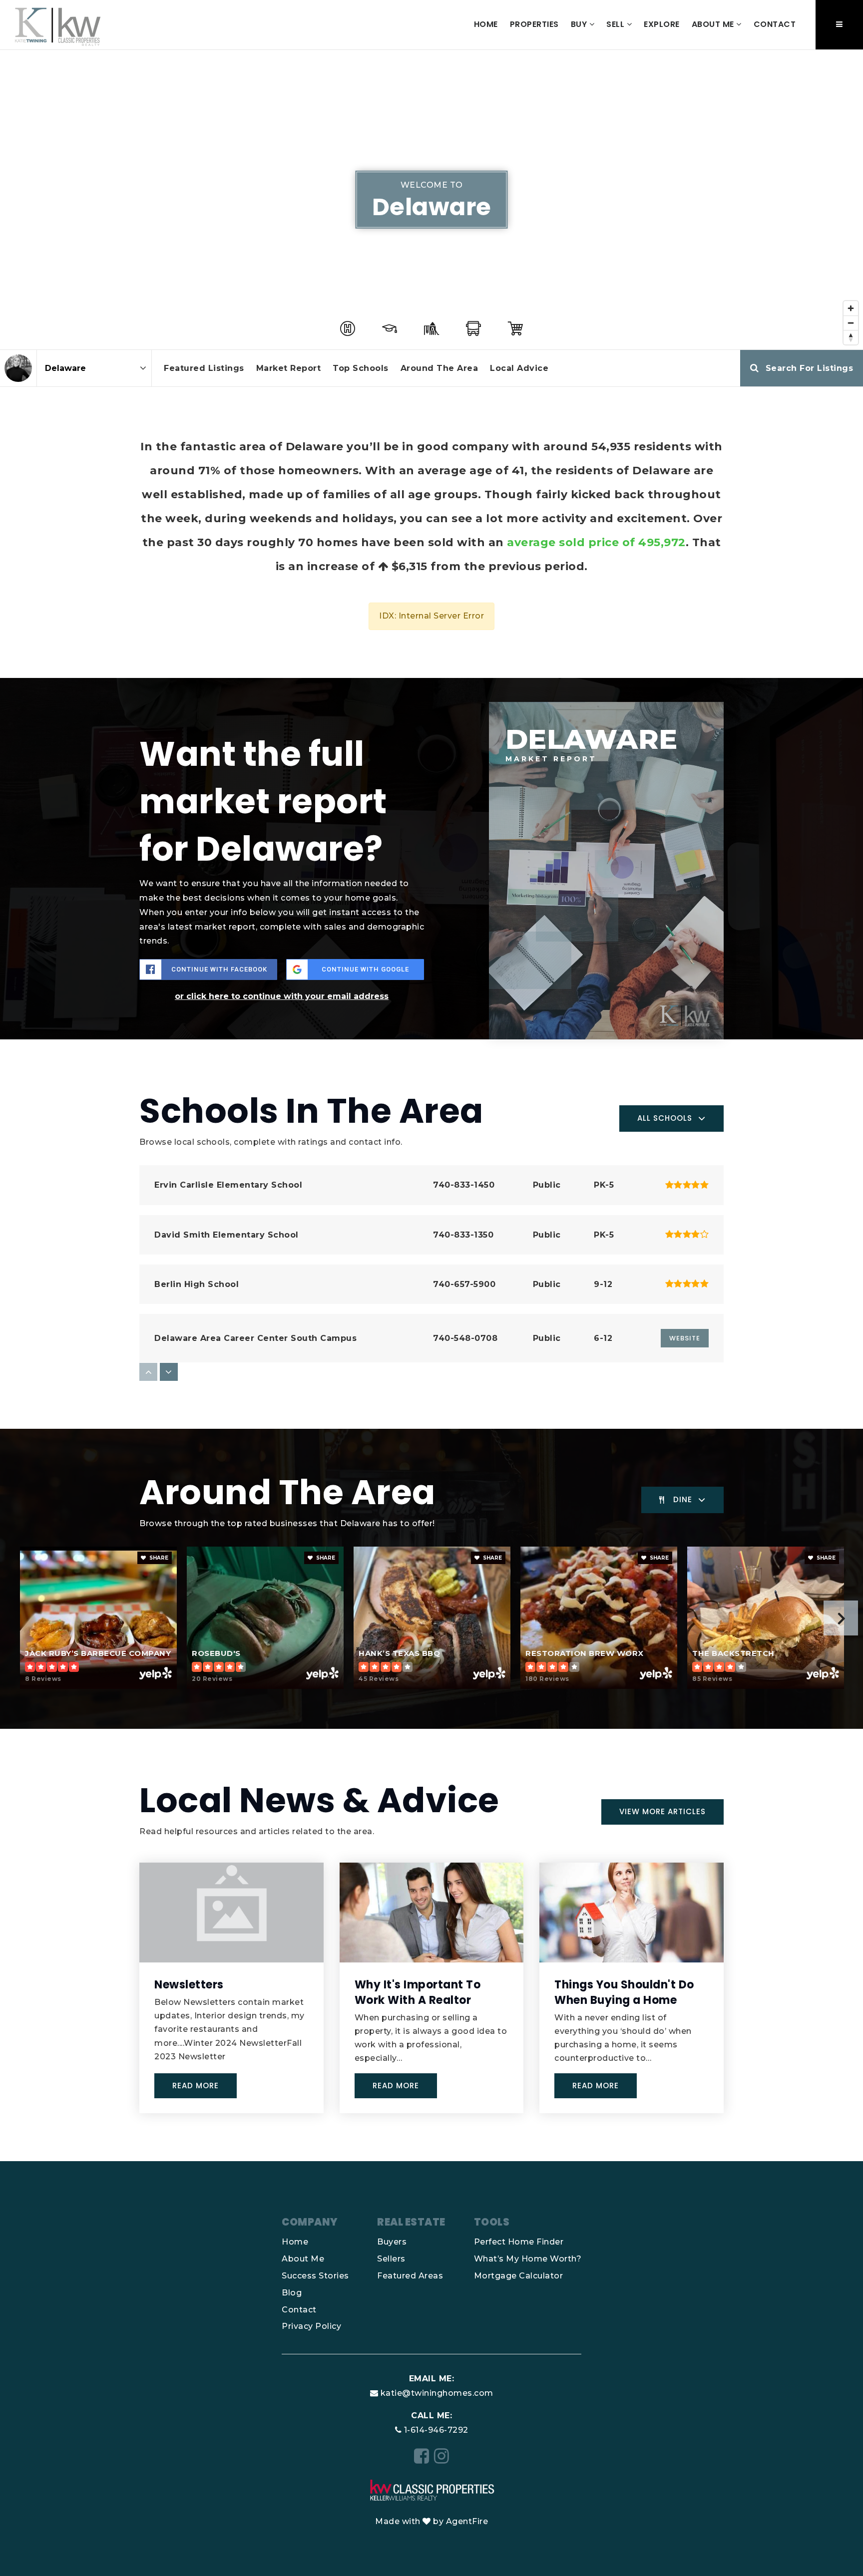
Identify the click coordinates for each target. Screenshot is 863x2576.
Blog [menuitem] (292, 2293)
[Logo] (58, 24)
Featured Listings (204, 368)
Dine (683, 1499)
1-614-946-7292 (436, 2430)
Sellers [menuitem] (391, 2259)
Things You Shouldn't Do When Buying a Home (624, 1992)
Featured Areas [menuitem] (410, 2276)
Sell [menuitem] (617, 24)
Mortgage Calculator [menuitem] (519, 2276)
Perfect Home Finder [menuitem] (519, 2242)
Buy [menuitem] (580, 24)
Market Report (289, 368)
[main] (431, 1106)
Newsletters (189, 1985)
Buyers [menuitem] (392, 2242)
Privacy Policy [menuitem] (311, 2326)
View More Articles (662, 1811)
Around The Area (439, 368)
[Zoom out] (851, 323)
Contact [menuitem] (775, 24)
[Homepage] (431, 2489)
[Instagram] (442, 2456)
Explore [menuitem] (662, 24)
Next (841, 1618)
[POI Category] (348, 328)
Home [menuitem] (486, 24)
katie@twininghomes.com (437, 2393)
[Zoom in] (851, 308)
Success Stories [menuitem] (315, 2276)
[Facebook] (422, 2456)
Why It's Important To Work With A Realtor (418, 1992)
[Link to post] (231, 1913)
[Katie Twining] (18, 368)
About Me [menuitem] (714, 24)
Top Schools (361, 368)
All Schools (665, 1118)
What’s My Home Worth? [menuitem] (528, 2259)
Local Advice (519, 368)
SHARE (158, 1558)
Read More (196, 2086)
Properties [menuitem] (534, 24)
